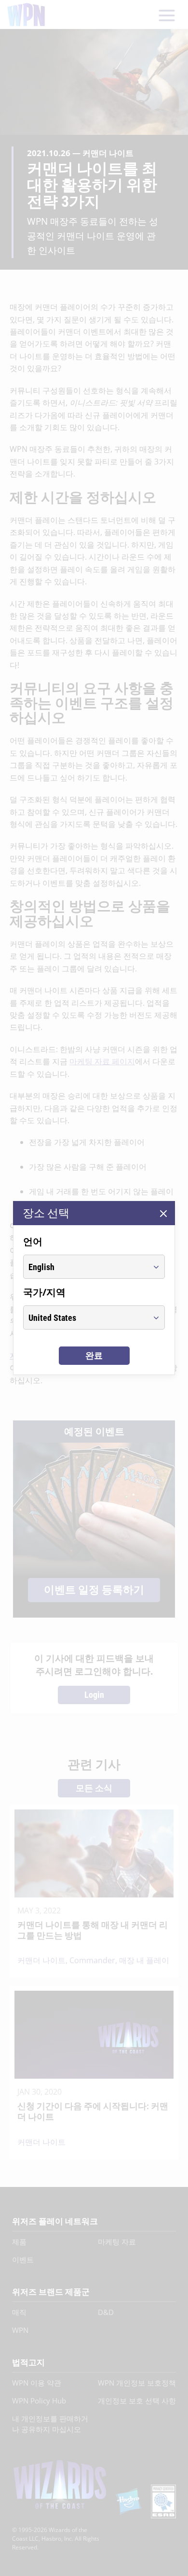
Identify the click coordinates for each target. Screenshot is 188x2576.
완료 (94, 1355)
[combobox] (85, 1267)
